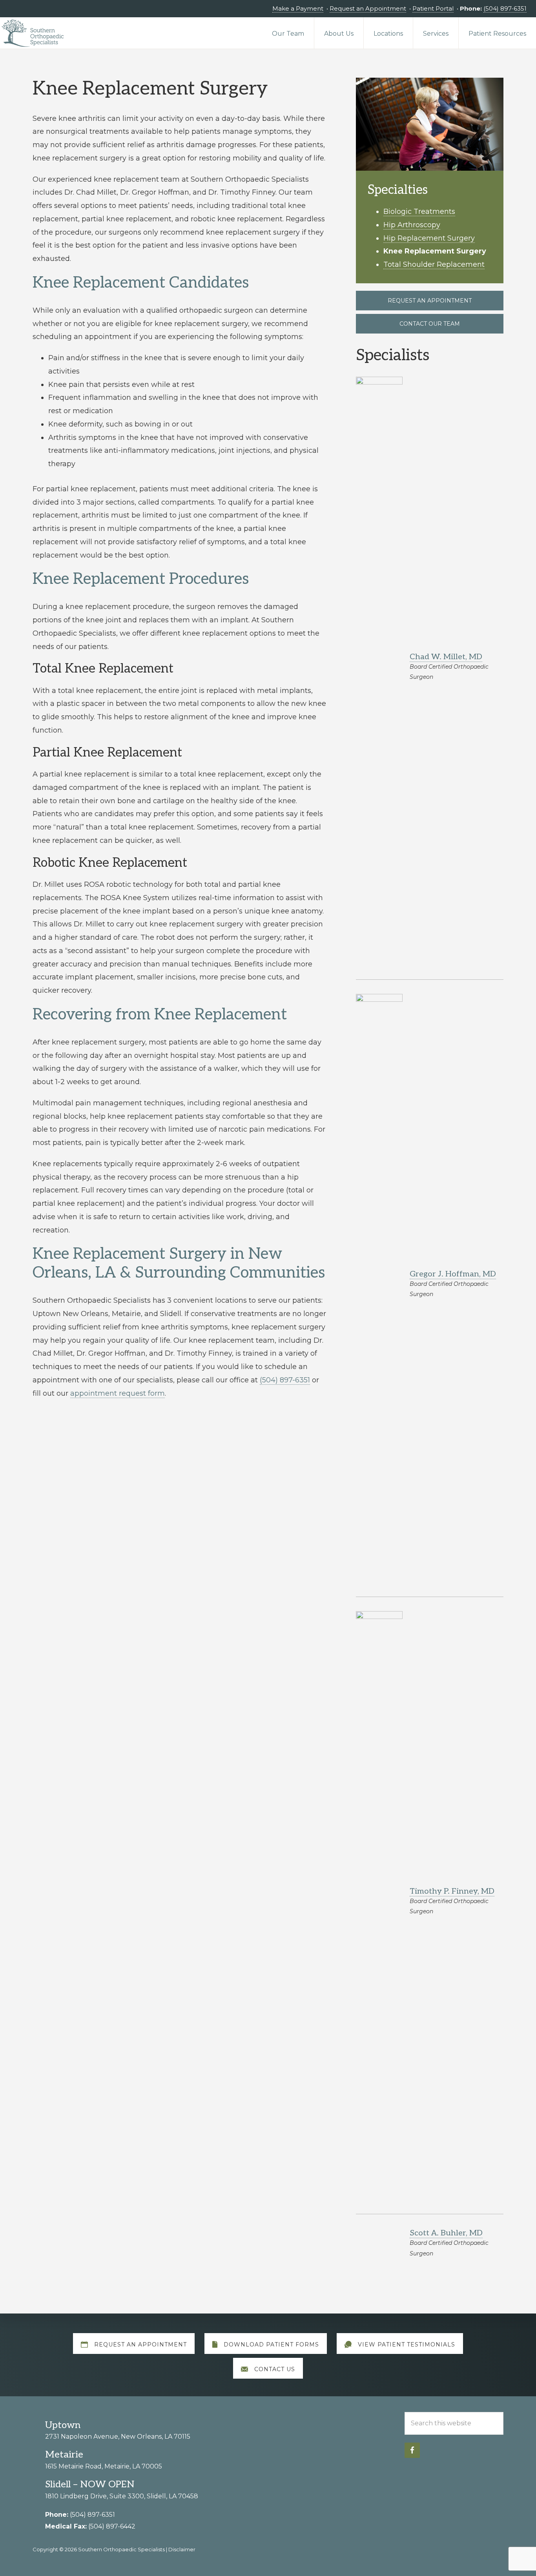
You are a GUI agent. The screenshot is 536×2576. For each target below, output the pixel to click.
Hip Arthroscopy (412, 225)
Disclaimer (182, 2549)
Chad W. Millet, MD (446, 657)
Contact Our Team (430, 324)
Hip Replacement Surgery (429, 238)
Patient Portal (433, 8)
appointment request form (118, 1393)
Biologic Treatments (419, 211)
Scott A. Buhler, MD (446, 2233)
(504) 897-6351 (505, 8)
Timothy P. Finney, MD (452, 1891)
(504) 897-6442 (112, 2526)
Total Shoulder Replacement (434, 264)
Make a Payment (298, 8)
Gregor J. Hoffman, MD (453, 1274)
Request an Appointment (368, 8)
